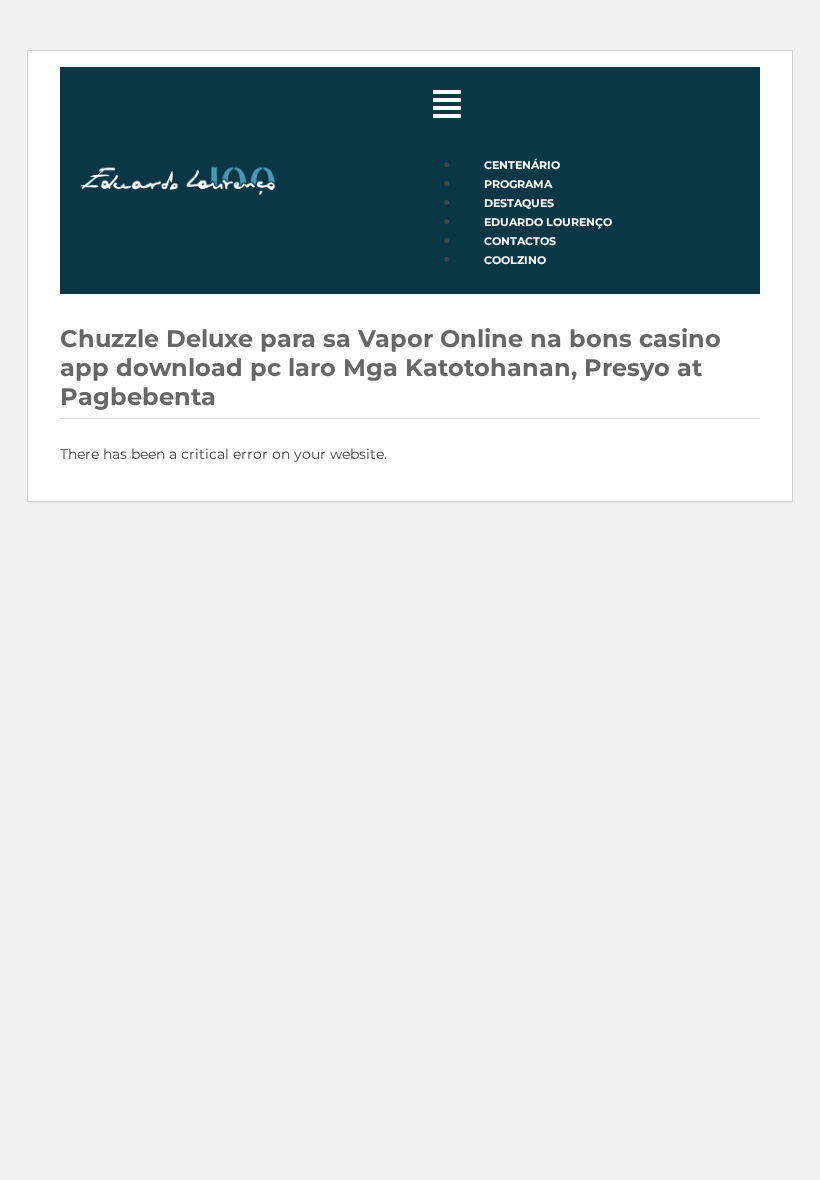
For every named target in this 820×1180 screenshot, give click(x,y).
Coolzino (515, 260)
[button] (585, 108)
